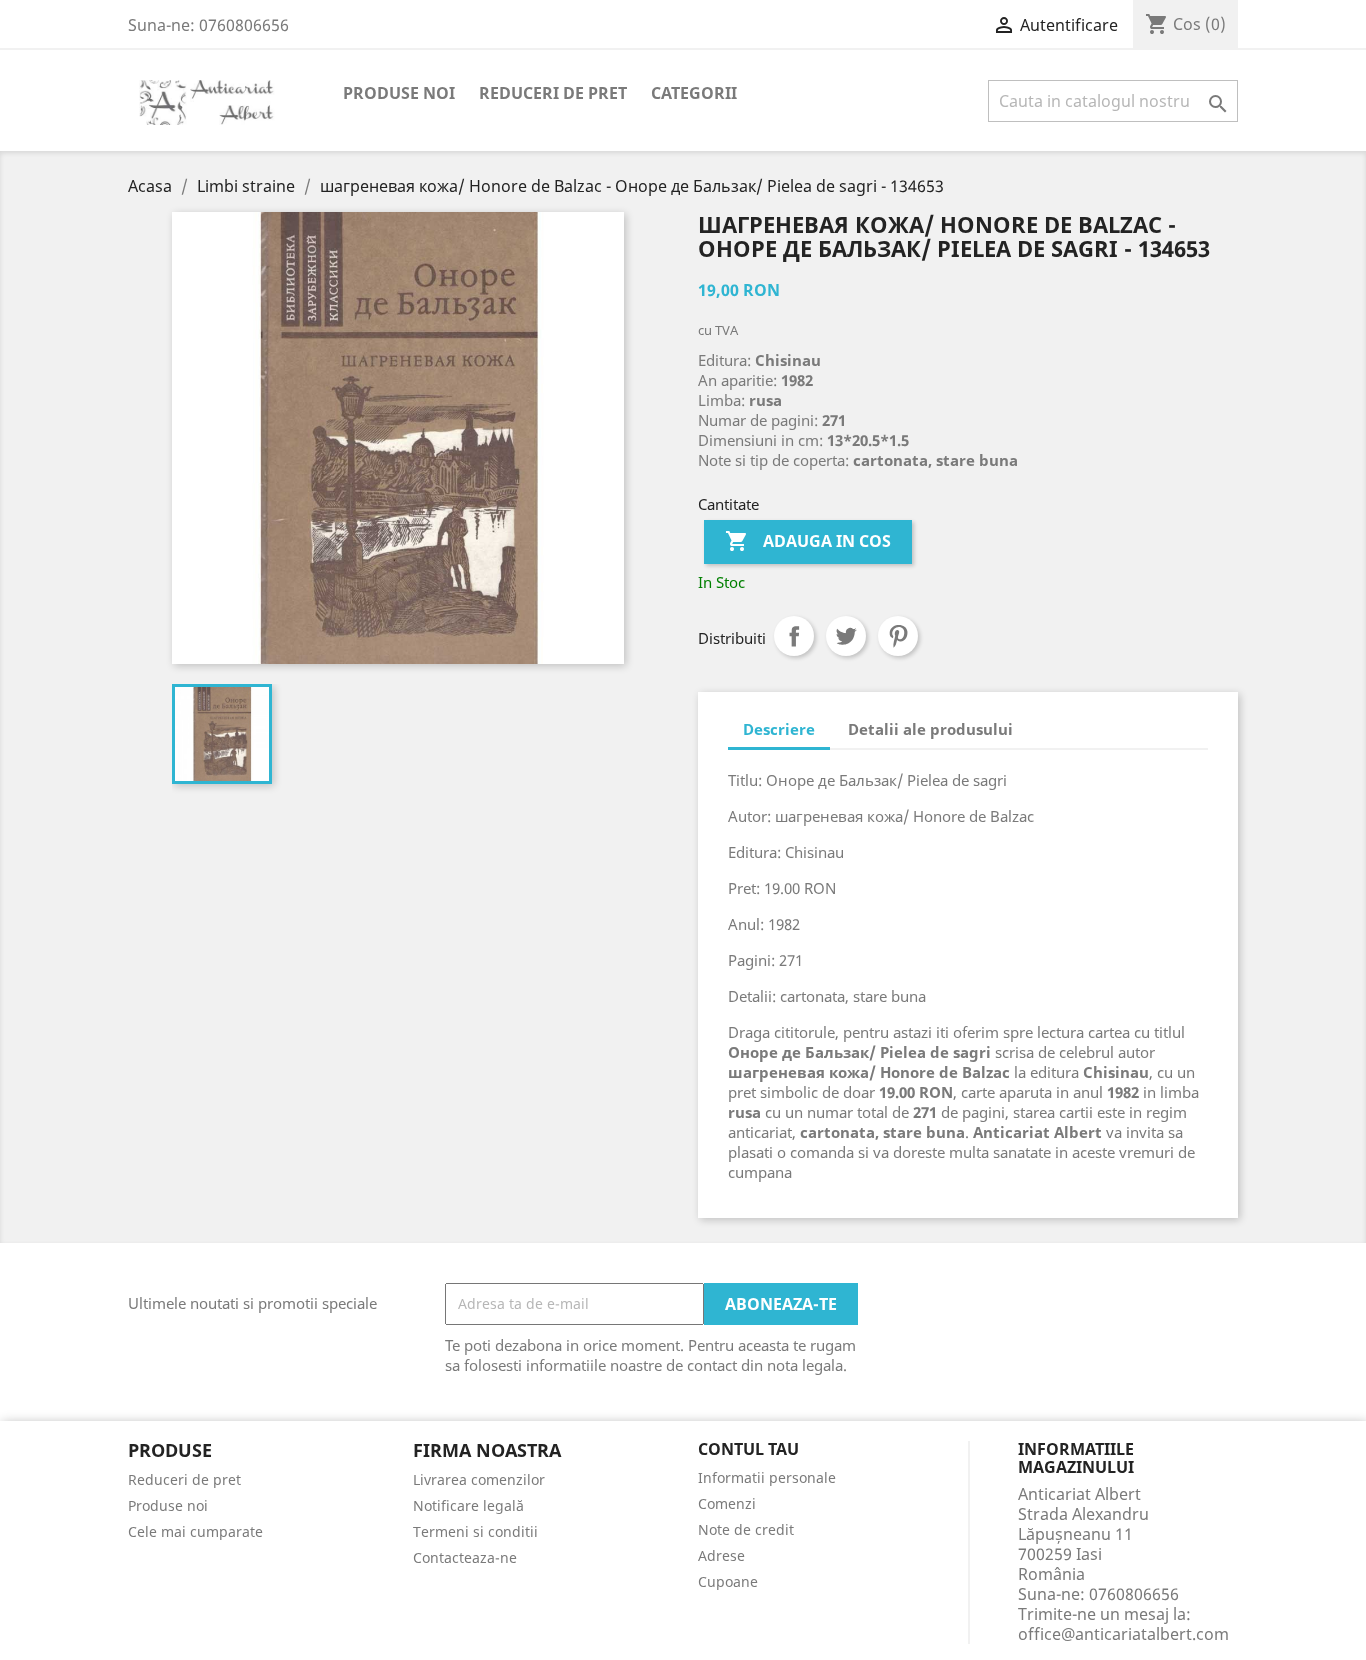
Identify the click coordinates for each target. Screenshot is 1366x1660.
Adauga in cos (808, 541)
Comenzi (727, 1503)
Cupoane (728, 1581)
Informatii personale (767, 1477)
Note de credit (746, 1529)
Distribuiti (794, 636)
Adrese (721, 1555)
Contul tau (748, 1450)
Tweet (846, 636)
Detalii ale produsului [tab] (930, 729)
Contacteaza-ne (465, 1557)
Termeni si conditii (475, 1531)
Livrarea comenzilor (479, 1479)
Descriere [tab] (779, 729)
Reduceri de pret (553, 93)
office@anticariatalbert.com (1123, 1634)
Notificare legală (468, 1505)
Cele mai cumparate (195, 1531)
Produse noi (399, 93)
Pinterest (898, 636)
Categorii (694, 93)
